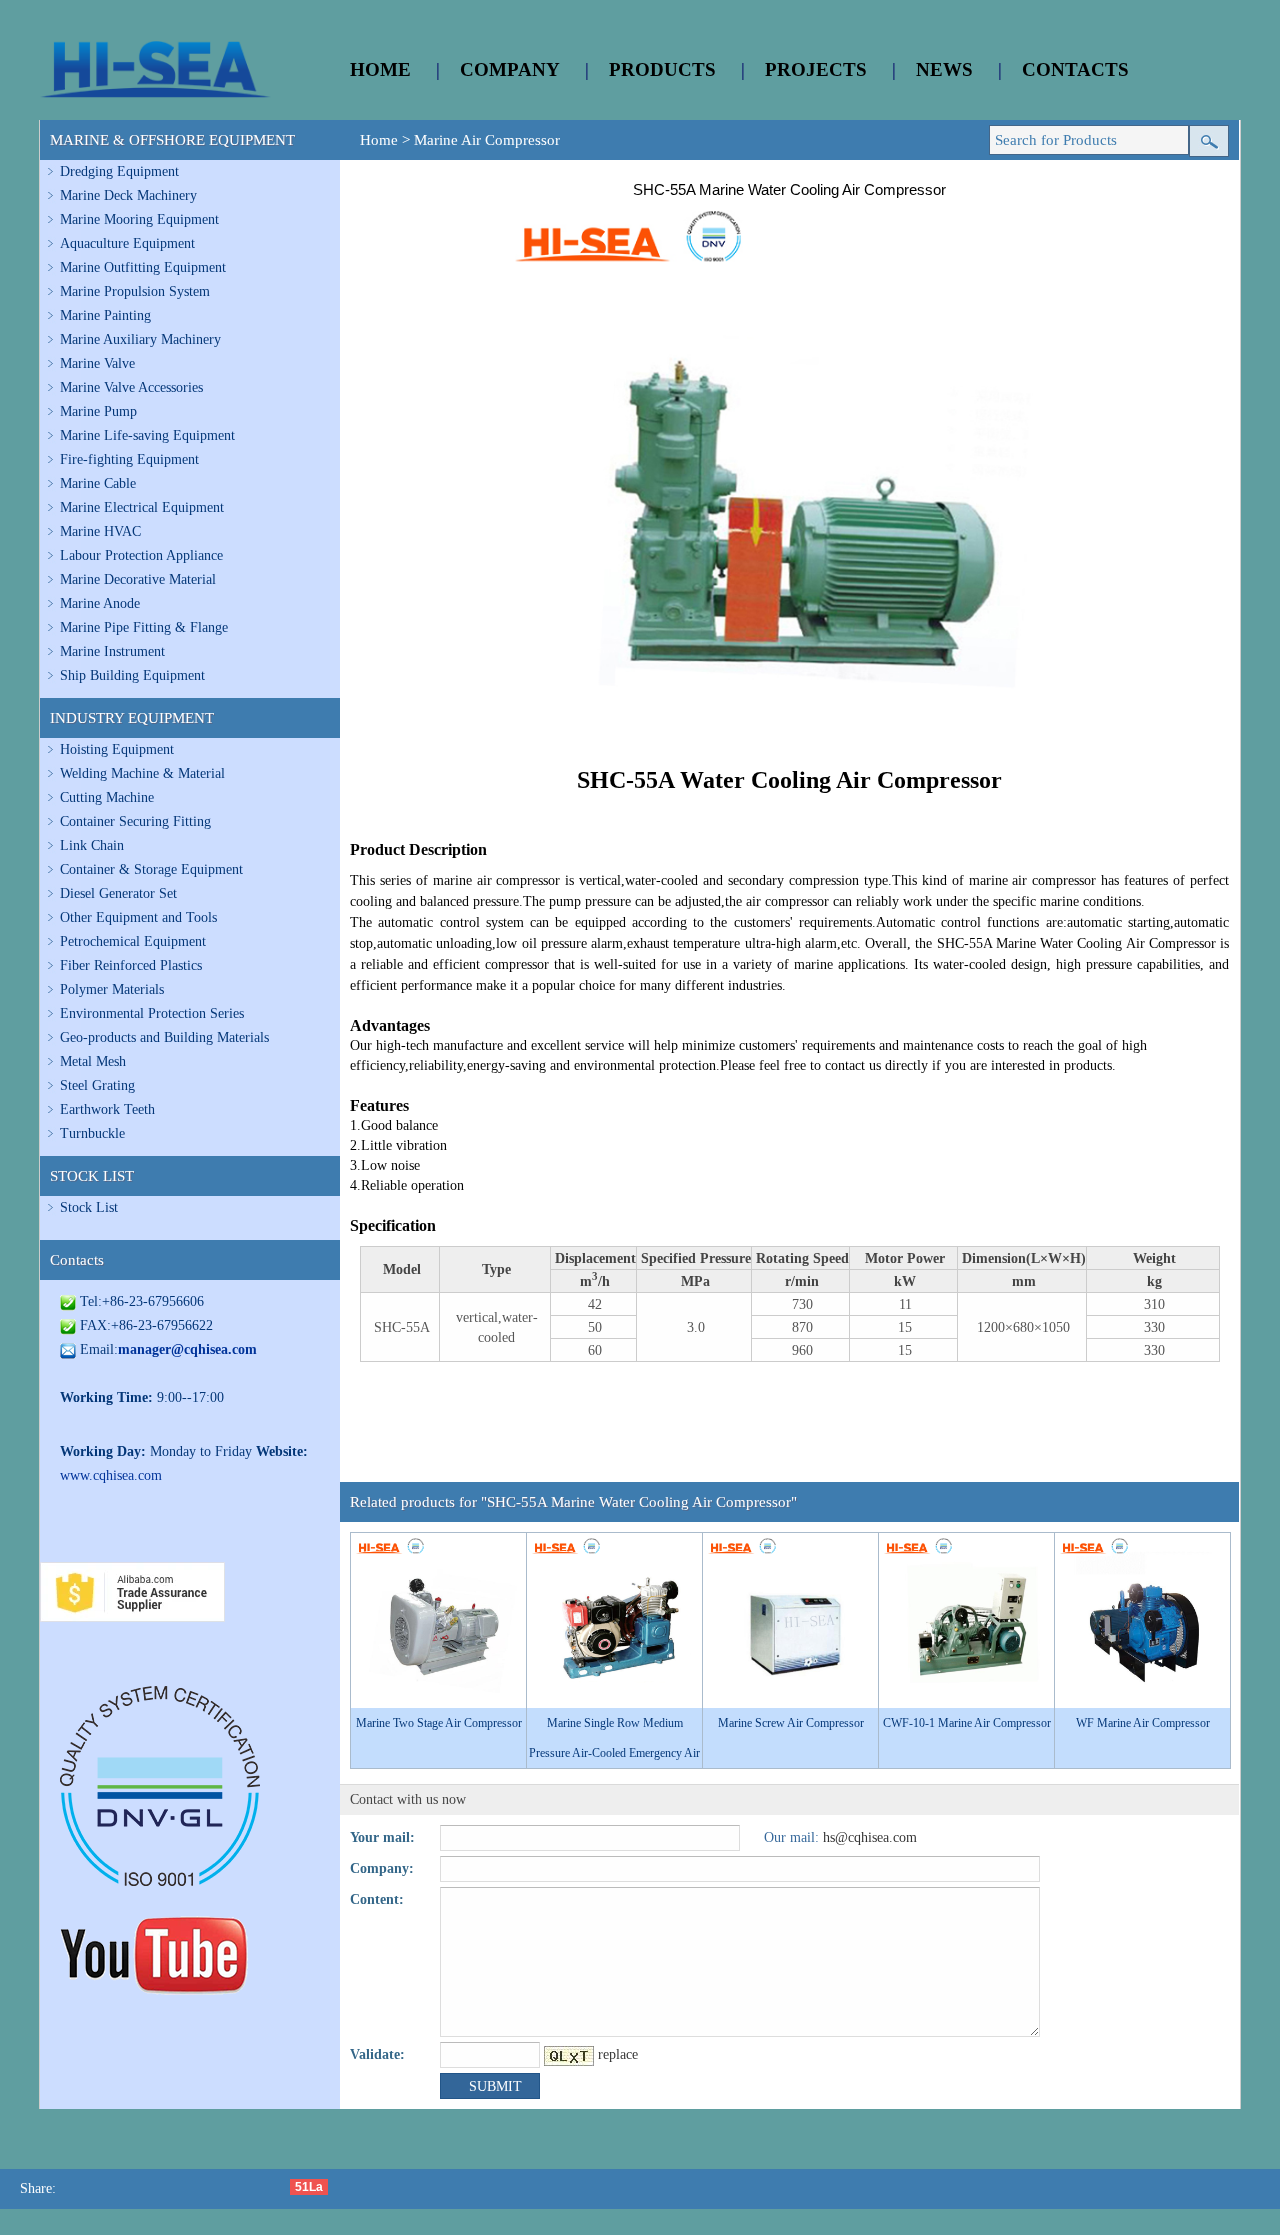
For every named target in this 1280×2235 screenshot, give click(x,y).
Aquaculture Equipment (127, 243)
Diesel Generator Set (118, 893)
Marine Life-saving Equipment (147, 435)
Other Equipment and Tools (138, 917)
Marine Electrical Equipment (142, 507)
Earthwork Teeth (107, 1109)
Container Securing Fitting (135, 821)
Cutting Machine (107, 797)
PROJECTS (816, 69)
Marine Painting (105, 315)
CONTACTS (1075, 69)
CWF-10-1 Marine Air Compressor (967, 1723)
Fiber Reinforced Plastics (131, 965)
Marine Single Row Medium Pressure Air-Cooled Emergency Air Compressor (614, 1753)
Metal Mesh (93, 1061)
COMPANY (510, 69)
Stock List (89, 1207)
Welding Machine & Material (142, 773)
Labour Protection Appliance (141, 555)
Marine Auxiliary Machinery (140, 339)
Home (379, 140)
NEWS (944, 69)
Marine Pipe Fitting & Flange (144, 627)
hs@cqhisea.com (870, 1837)
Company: (382, 1868)
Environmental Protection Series (152, 1013)
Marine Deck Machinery (128, 195)
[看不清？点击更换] (569, 2056)
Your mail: (382, 1837)
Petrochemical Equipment (133, 941)
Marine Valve (97, 363)
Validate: (377, 2054)
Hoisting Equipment (117, 749)
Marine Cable (98, 483)
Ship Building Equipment (132, 675)
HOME (380, 69)
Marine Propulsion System (135, 291)
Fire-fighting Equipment (129, 459)
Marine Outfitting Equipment (143, 267)
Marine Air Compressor (487, 140)
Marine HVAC (100, 531)
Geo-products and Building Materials (164, 1037)
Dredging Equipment (119, 171)
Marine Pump (98, 411)
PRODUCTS (662, 69)
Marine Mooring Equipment (139, 219)
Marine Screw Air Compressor (791, 1723)
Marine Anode (100, 603)
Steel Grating (97, 1085)
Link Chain (92, 845)
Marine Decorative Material (138, 579)
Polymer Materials (112, 989)
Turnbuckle (92, 1133)
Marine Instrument (112, 651)
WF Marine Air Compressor (1143, 1723)
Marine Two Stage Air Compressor (439, 1723)
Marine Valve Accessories (131, 387)
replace (618, 2054)
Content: (377, 1899)
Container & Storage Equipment (151, 869)
